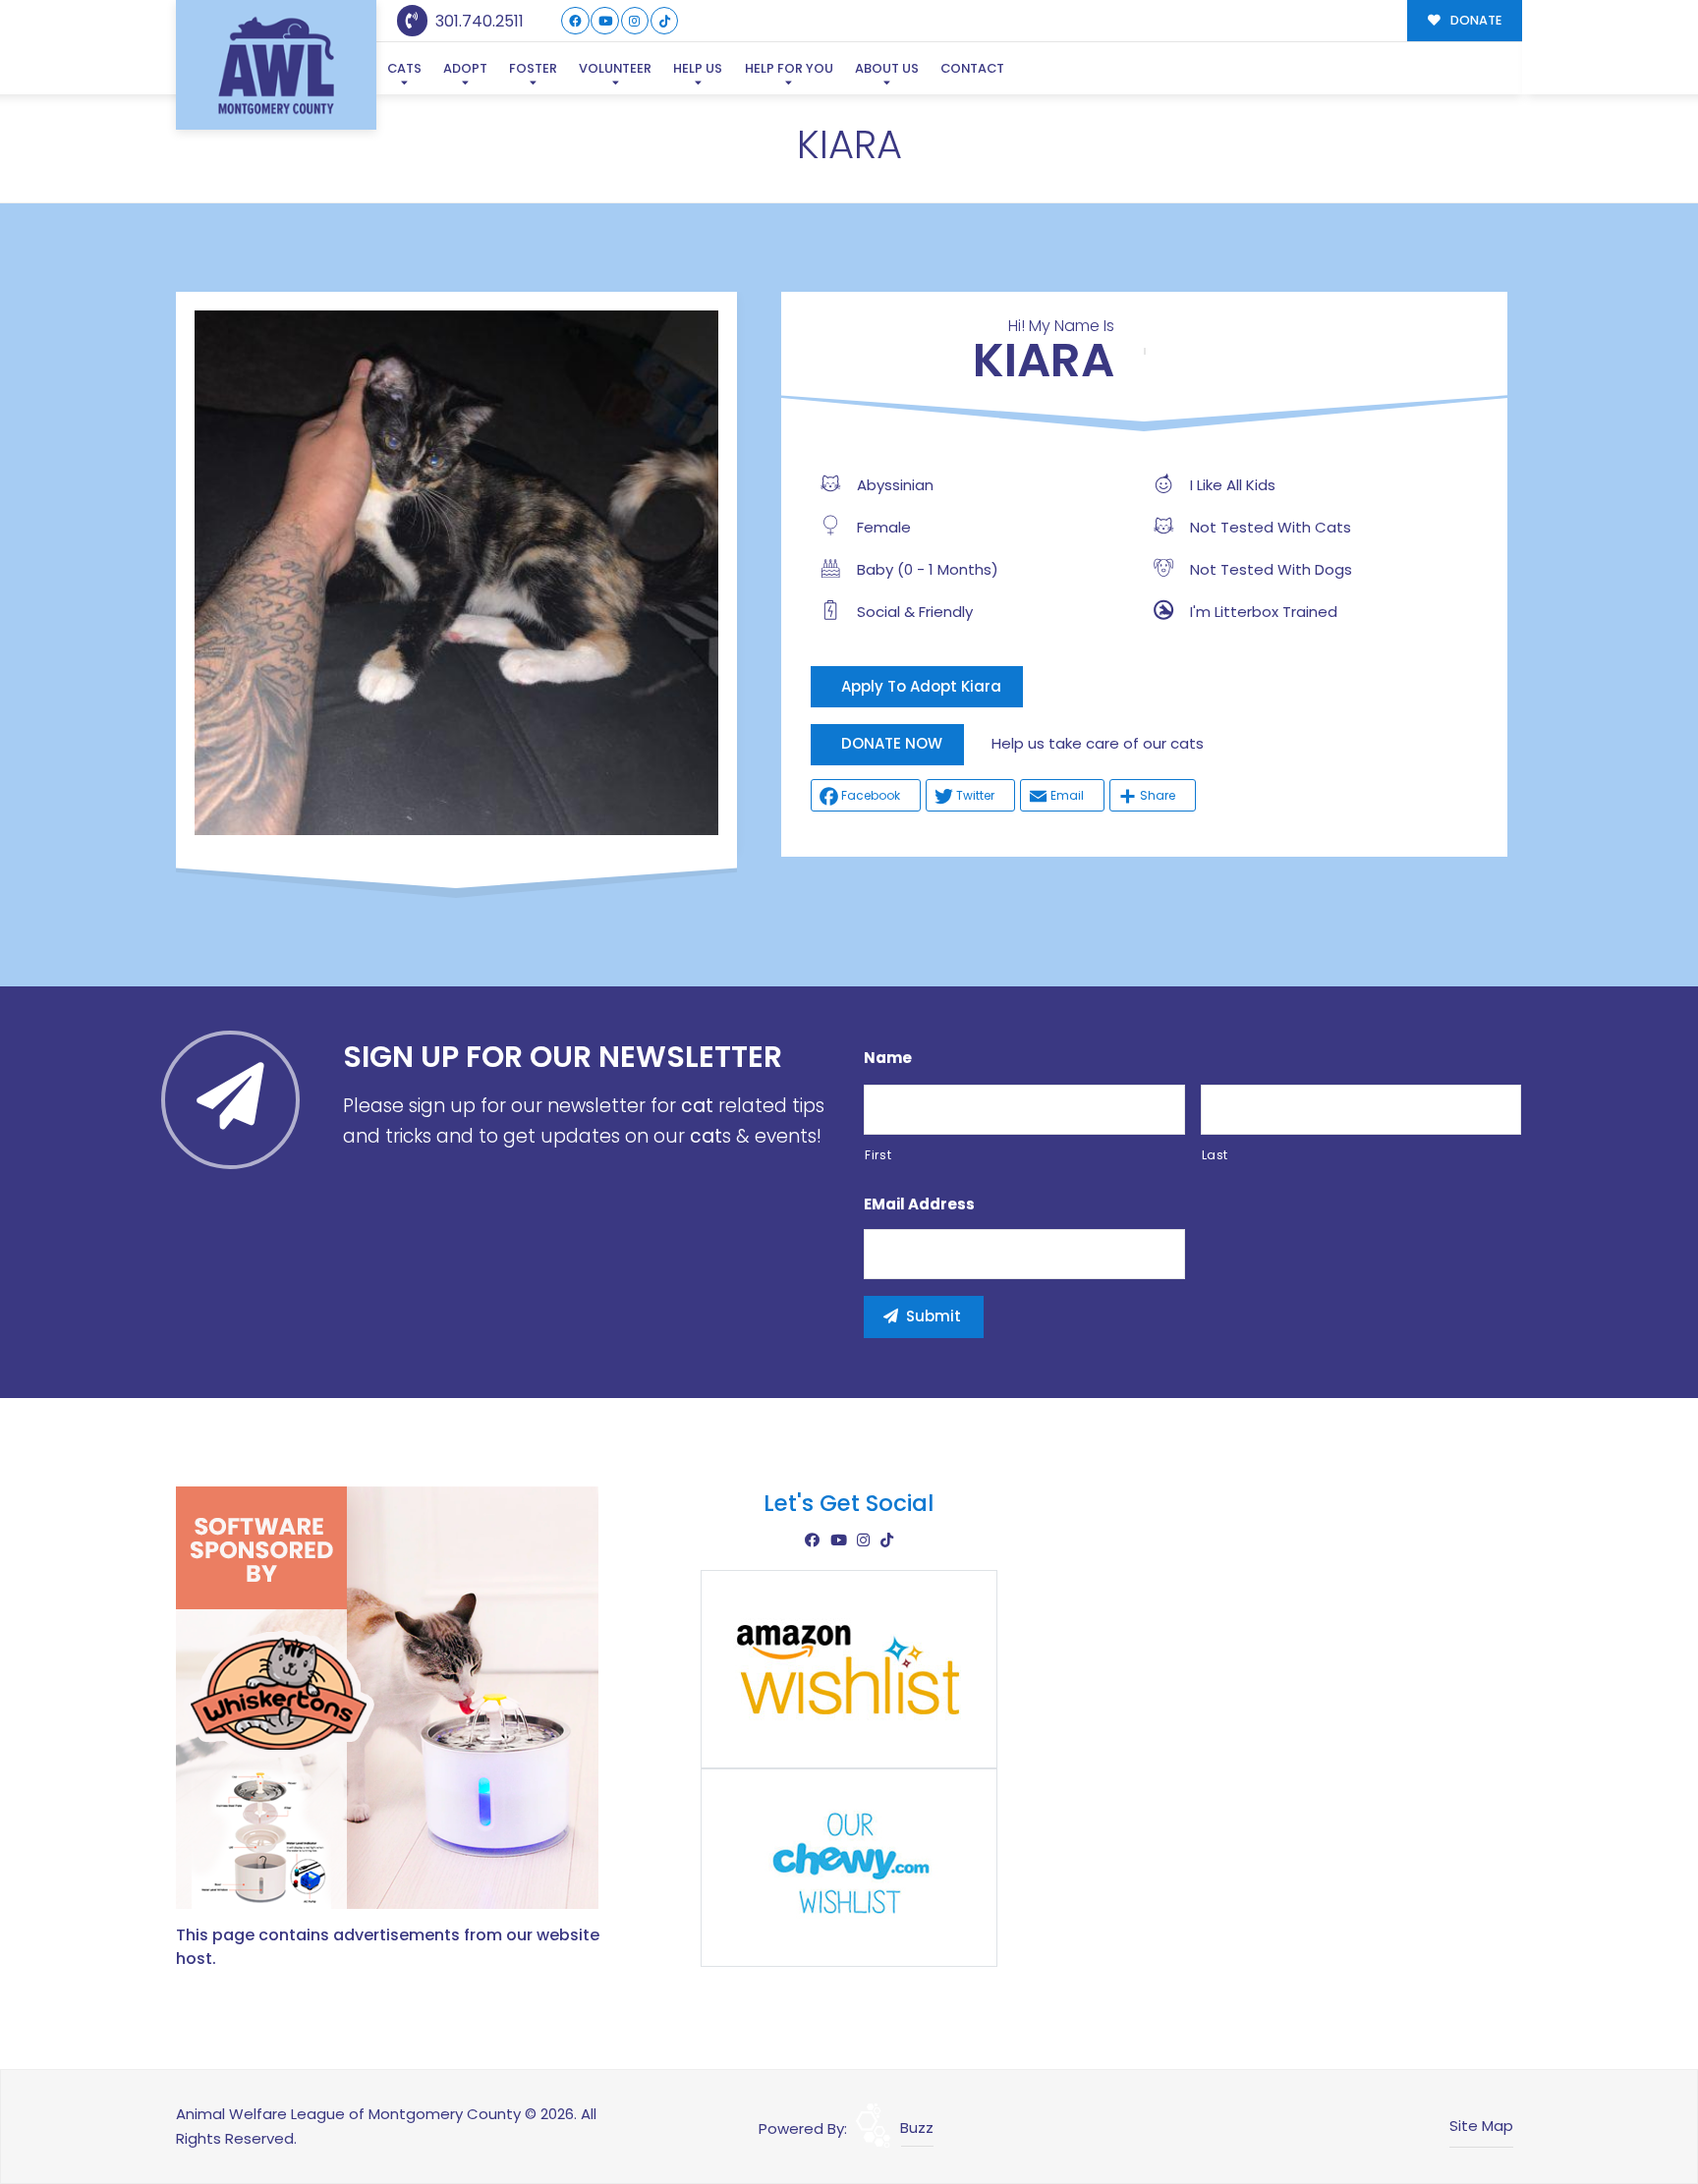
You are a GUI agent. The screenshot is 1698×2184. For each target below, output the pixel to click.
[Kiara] (456, 572)
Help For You (789, 68)
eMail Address (919, 1204)
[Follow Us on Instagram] (635, 21)
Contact (972, 68)
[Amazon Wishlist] (849, 1668)
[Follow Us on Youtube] (605, 21)
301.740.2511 (478, 21)
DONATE (1474, 20)
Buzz (917, 2128)
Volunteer (615, 68)
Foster (533, 68)
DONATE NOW (892, 743)
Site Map (1481, 2126)
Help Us (698, 68)
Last (1216, 1155)
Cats (404, 68)
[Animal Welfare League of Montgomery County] (276, 65)
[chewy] (849, 1866)
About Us (887, 68)
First (878, 1155)
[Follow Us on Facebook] (575, 21)
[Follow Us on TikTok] (665, 21)
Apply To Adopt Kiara (921, 686)
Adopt (465, 68)
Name (888, 1058)
